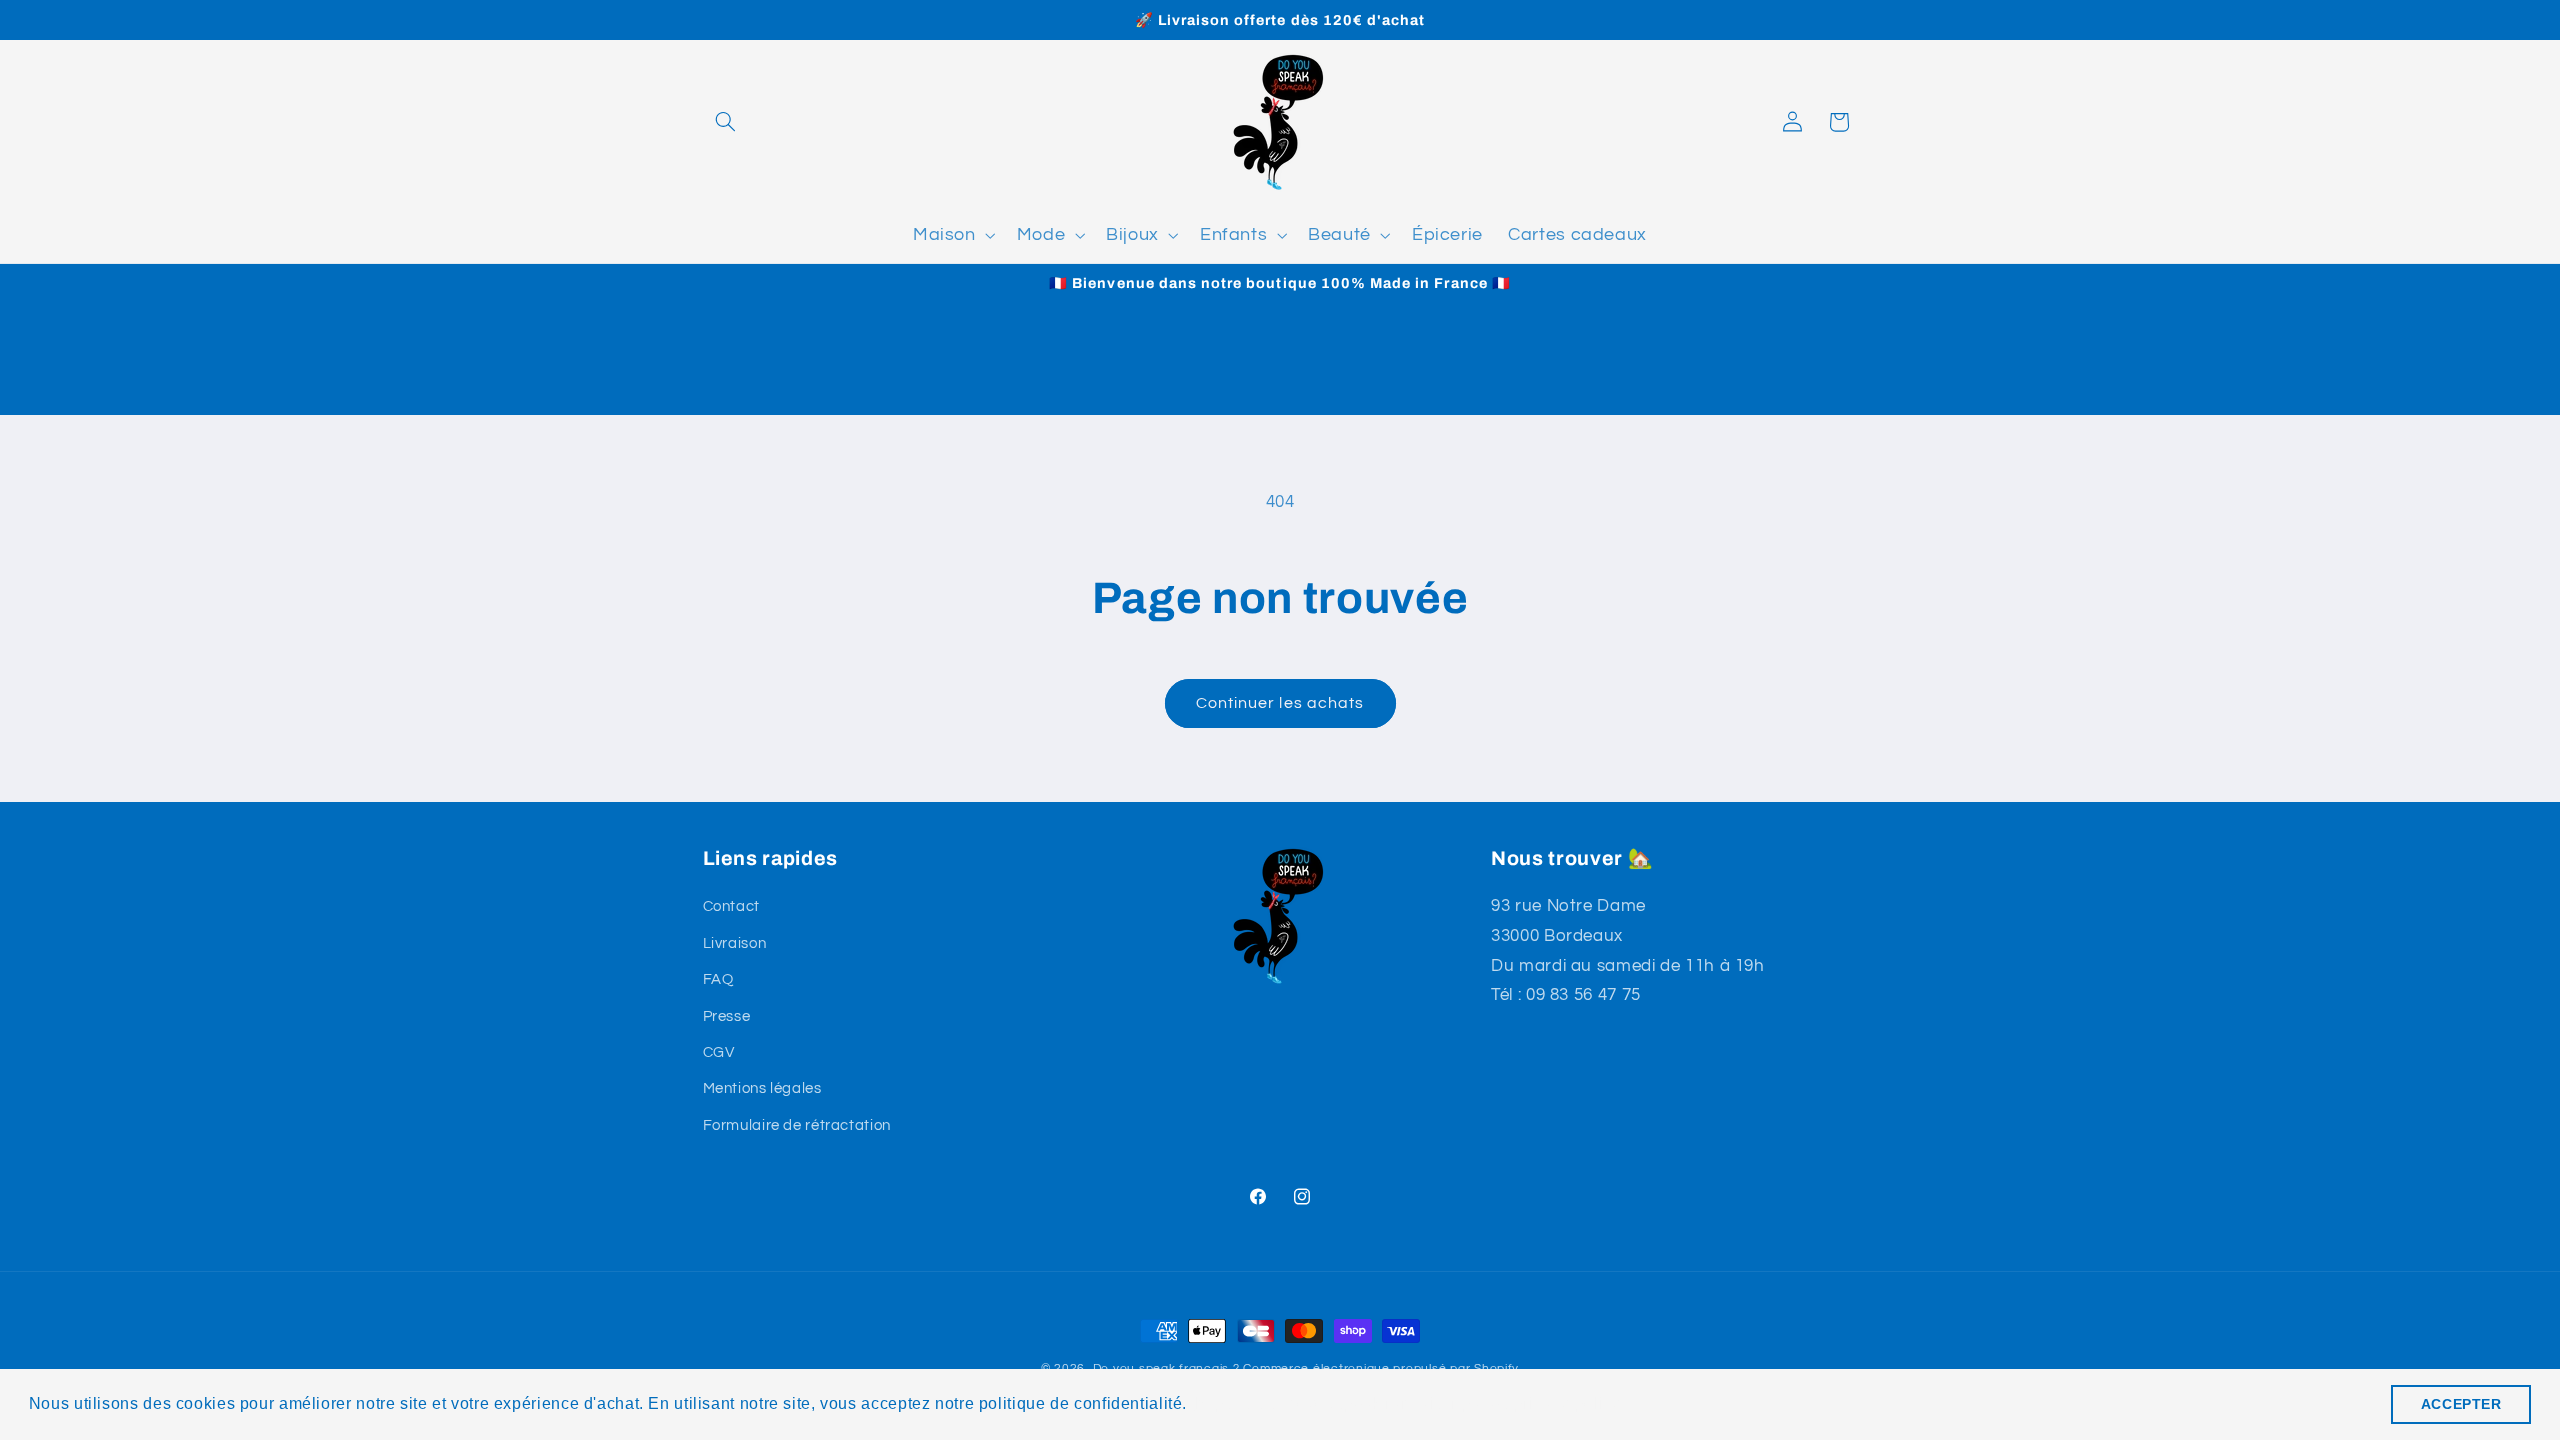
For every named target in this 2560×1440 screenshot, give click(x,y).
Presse (727, 1016)
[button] (726, 122)
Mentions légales (762, 1088)
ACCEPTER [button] (2461, 1404)
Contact (731, 906)
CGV (719, 1052)
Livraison (735, 943)
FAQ (718, 979)
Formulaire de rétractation (797, 1125)
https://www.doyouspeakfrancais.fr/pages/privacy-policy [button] (1407, 1403)
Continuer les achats (1280, 703)
